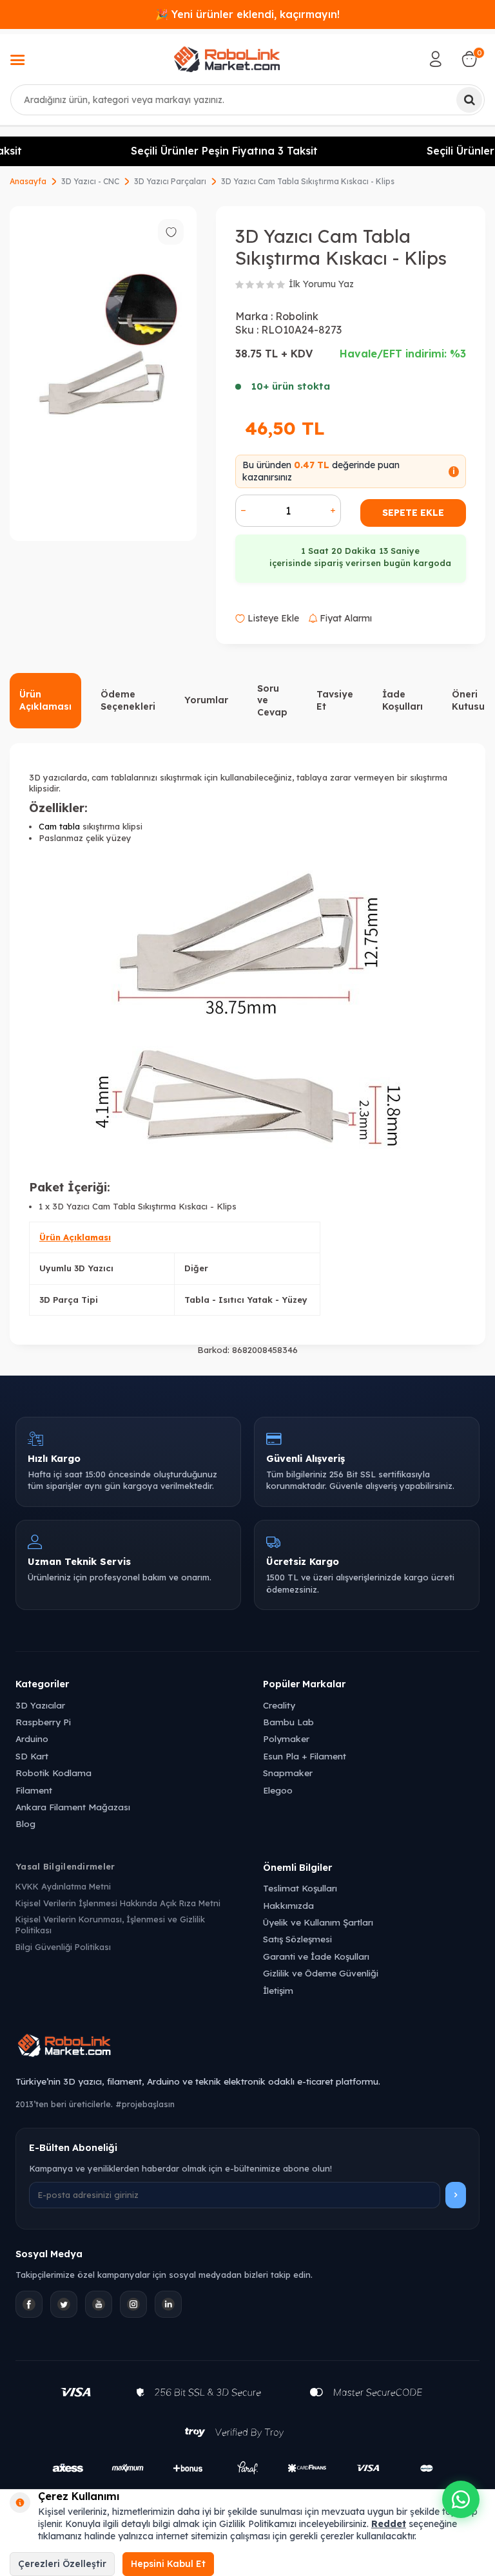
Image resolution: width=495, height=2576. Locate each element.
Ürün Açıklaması (45, 700)
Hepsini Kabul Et (168, 2564)
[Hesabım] (436, 59)
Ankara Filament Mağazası (73, 1807)
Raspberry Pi (43, 1722)
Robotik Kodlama (53, 1773)
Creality (279, 1705)
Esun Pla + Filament (305, 1756)
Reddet (389, 2524)
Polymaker (286, 1738)
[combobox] (247, 100)
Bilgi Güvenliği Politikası (63, 1947)
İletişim (278, 1990)
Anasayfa (28, 181)
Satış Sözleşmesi (297, 1939)
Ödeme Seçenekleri (128, 700)
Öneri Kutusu (468, 700)
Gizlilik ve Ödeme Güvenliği (321, 1973)
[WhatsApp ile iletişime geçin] (461, 2499)
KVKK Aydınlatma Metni (63, 1886)
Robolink (297, 316)
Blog (25, 1823)
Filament (34, 1790)
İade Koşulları (403, 700)
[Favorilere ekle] (171, 232)
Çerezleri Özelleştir (62, 2564)
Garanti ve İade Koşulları (316, 1956)
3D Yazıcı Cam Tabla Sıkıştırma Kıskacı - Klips (308, 181)
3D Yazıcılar (40, 1705)
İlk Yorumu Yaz (321, 284)
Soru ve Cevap (272, 701)
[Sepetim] (469, 59)
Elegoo (278, 1790)
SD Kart (32, 1756)
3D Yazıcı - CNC (90, 181)
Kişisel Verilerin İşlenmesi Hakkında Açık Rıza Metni (118, 1903)
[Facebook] (29, 2304)
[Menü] (17, 61)
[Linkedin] (168, 2304)
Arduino (32, 1738)
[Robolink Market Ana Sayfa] (247, 2047)
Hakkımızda (288, 1905)
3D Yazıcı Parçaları (170, 181)
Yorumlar (206, 700)
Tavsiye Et (335, 700)
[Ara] (469, 100)
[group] (103, 374)
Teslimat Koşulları (300, 1888)
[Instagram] (133, 2304)
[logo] (227, 59)
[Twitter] (64, 2304)
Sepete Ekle (413, 513)
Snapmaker (288, 1773)
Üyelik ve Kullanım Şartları (318, 1922)
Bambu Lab (288, 1722)
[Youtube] (99, 2304)
